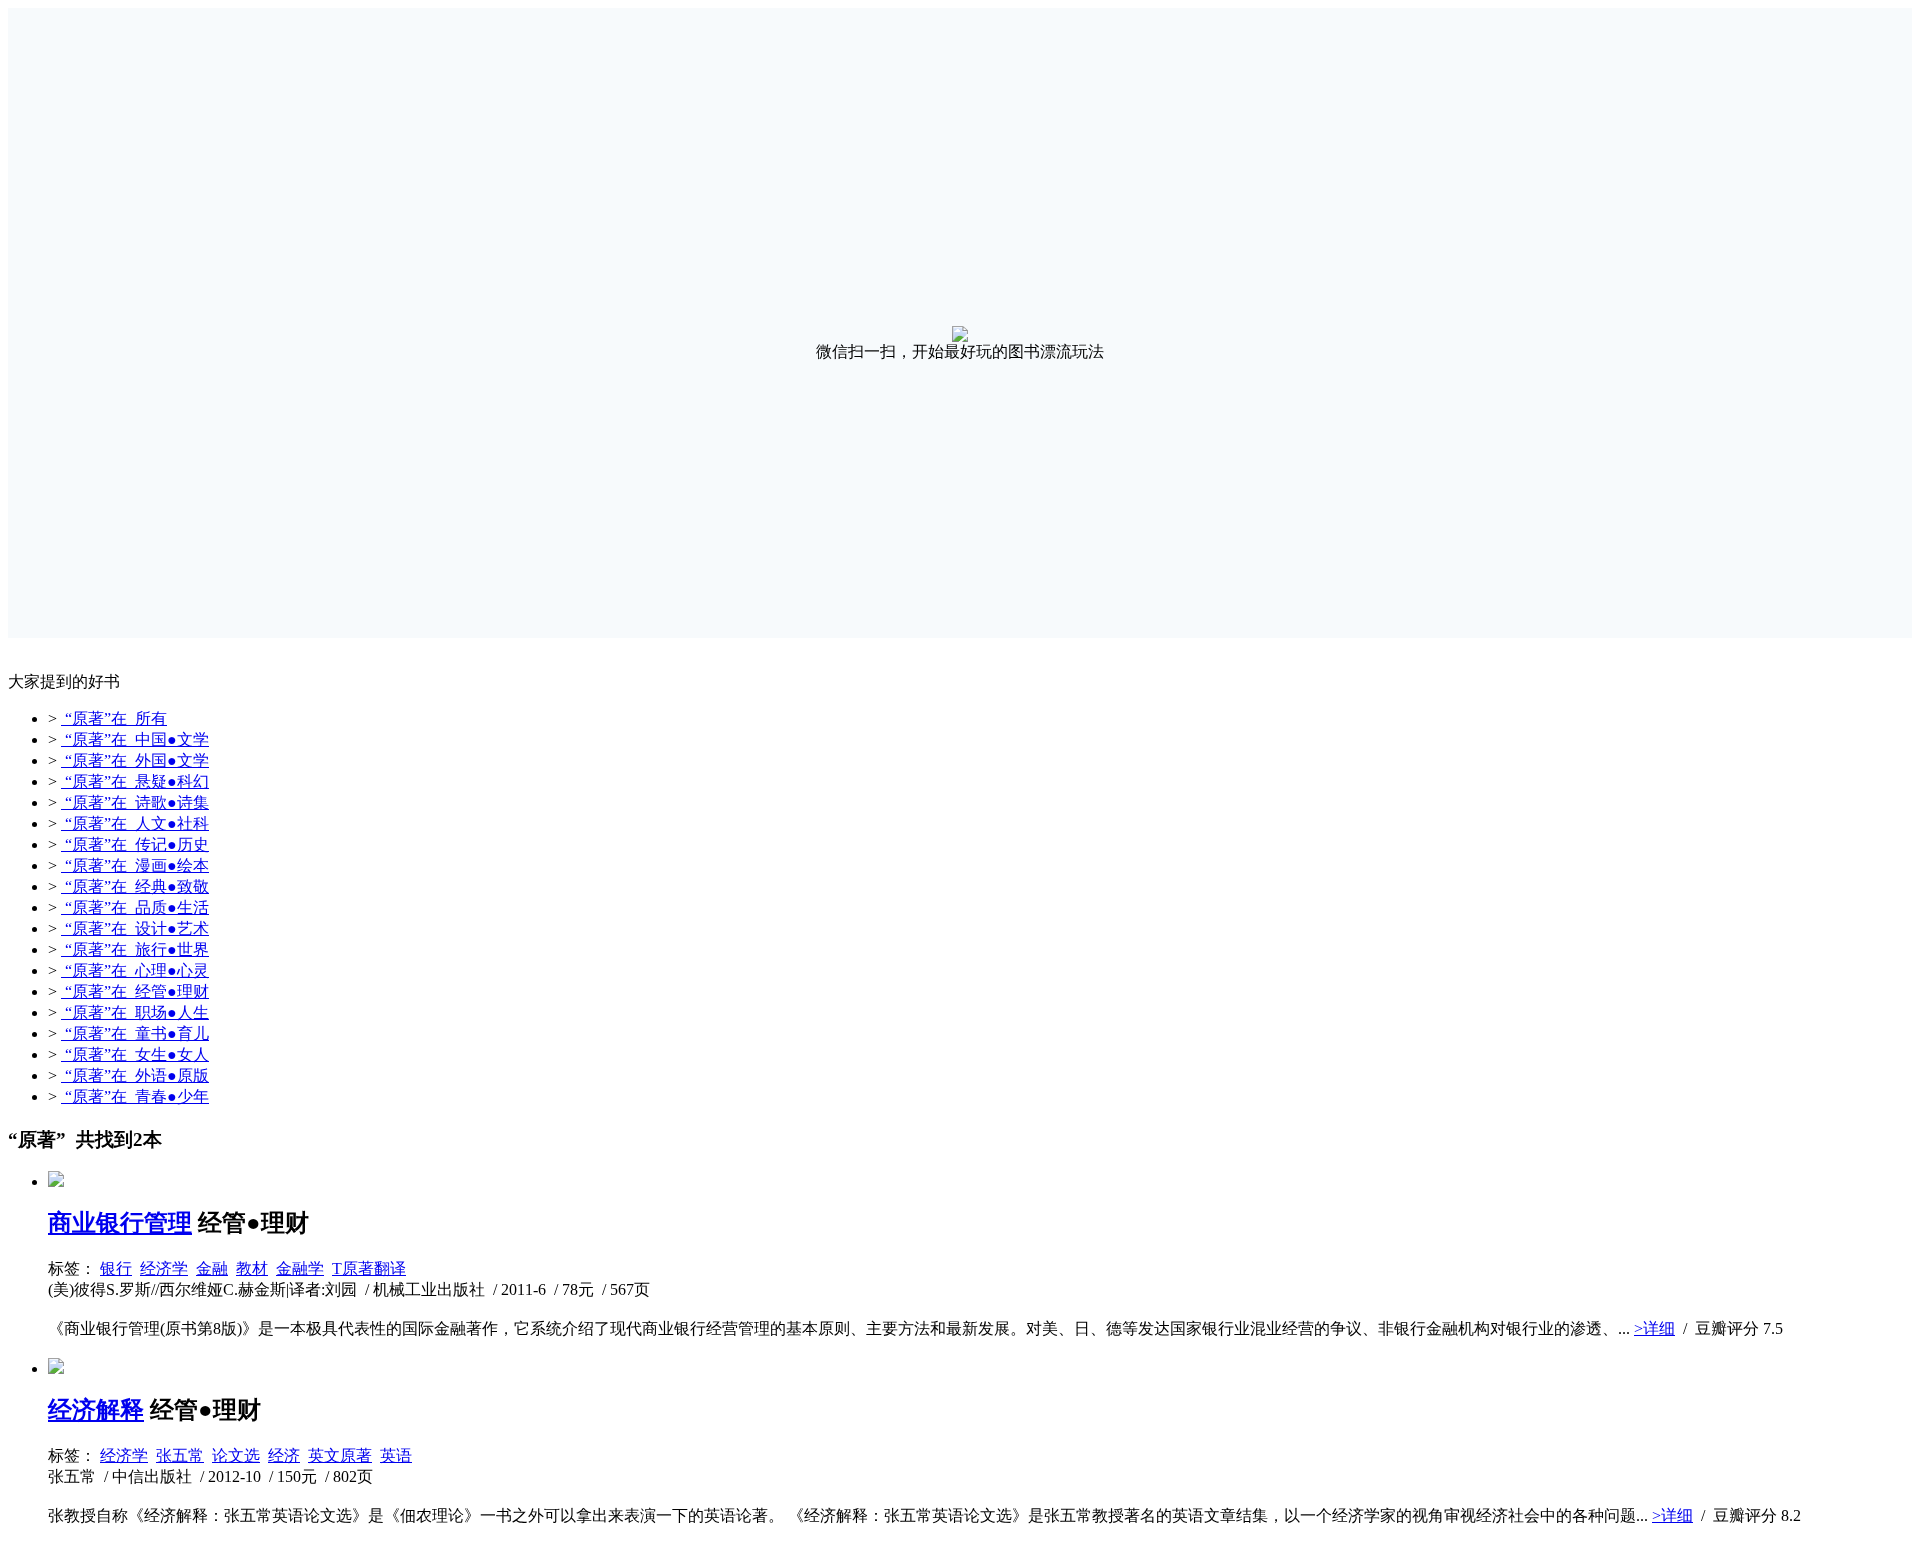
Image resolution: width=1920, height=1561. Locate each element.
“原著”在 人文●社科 (135, 823)
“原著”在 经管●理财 (135, 991)
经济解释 (96, 1410)
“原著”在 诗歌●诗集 (135, 802)
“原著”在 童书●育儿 (135, 1033)
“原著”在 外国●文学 (135, 760)
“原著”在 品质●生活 (135, 907)
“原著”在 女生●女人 (135, 1054)
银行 (116, 1268)
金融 (212, 1268)
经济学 (164, 1268)
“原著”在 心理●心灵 (135, 970)
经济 (284, 1455)
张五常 (180, 1455)
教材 (252, 1268)
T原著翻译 (369, 1268)
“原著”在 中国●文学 (135, 739)
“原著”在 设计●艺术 (135, 928)
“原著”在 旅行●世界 (135, 949)
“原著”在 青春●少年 (135, 1096)
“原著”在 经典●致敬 (135, 886)
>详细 (1654, 1328)
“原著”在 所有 (114, 718)
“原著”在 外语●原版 (135, 1075)
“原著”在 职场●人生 (135, 1012)
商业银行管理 (120, 1223)
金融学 (300, 1268)
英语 (396, 1455)
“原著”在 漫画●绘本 (135, 865)
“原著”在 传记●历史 (135, 844)
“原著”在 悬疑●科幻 (135, 781)
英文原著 (340, 1455)
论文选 (236, 1455)
